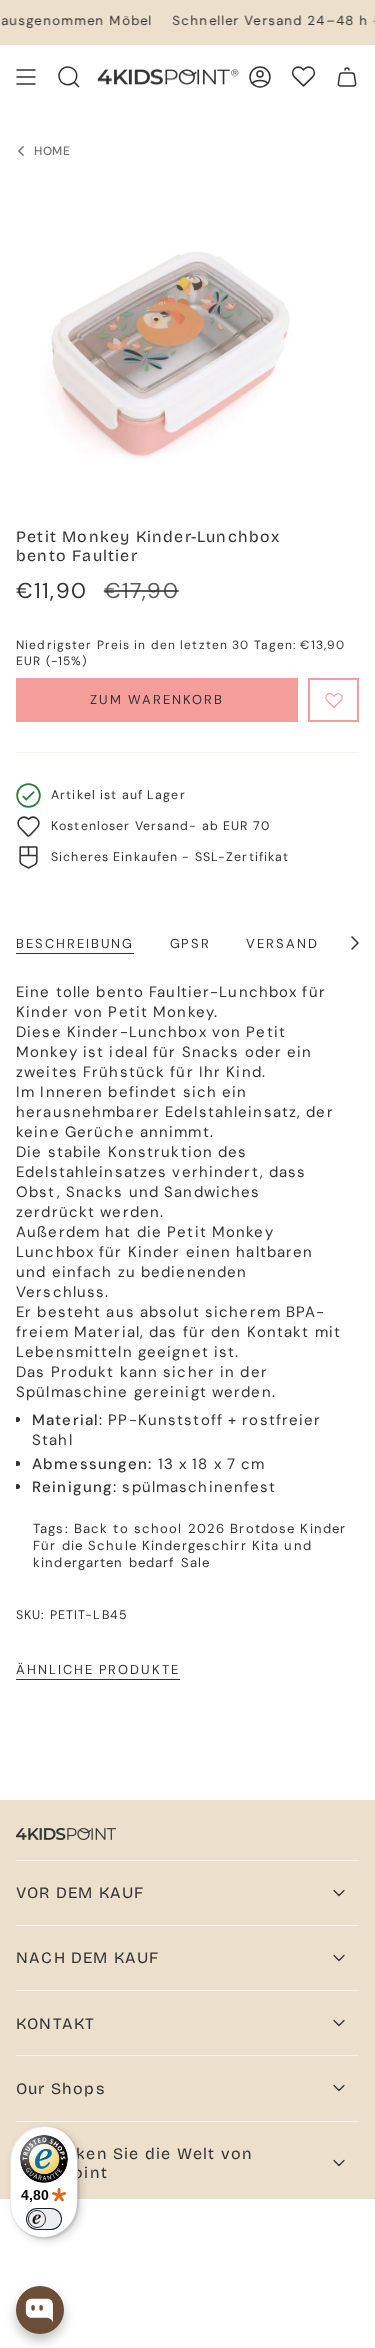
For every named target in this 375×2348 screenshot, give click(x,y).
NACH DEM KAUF (88, 1957)
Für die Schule (85, 1545)
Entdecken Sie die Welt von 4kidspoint (134, 2163)
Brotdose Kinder (288, 1528)
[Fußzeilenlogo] (66, 1834)
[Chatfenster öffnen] (40, 2310)
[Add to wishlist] (333, 700)
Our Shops (60, 2088)
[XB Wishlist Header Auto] (303, 76)
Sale (196, 1562)
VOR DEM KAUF (80, 1892)
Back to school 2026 (149, 1528)
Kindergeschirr (194, 1545)
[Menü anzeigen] (26, 77)
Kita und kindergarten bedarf (172, 1554)
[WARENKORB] (347, 77)
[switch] (44, 2219)
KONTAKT (55, 2023)
